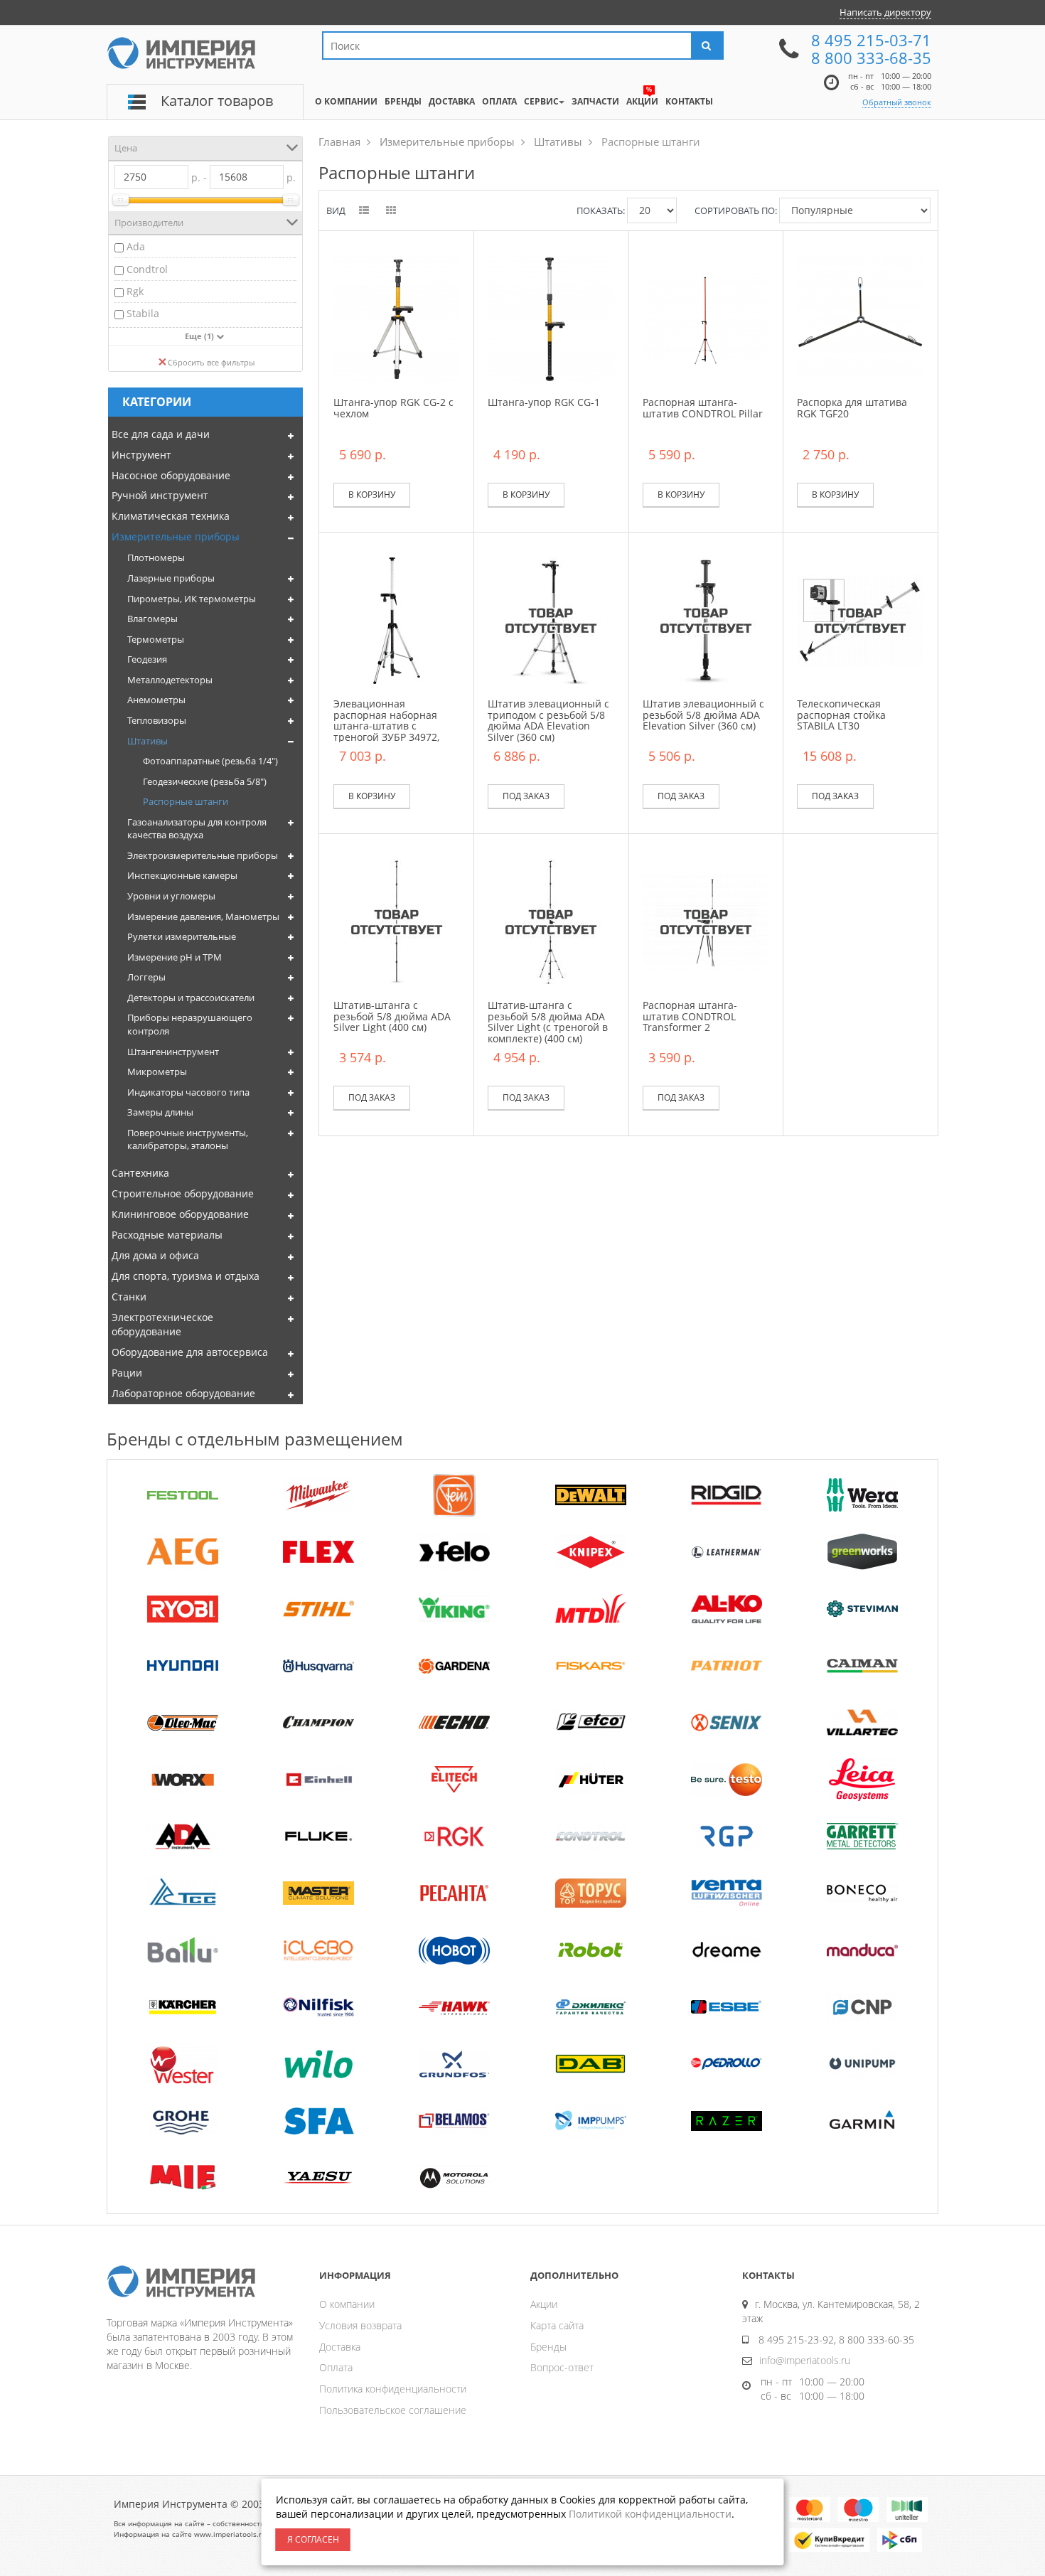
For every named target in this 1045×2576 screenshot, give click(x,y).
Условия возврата (360, 2325)
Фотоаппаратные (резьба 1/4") (210, 761)
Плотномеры (156, 557)
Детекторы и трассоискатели (191, 998)
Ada (136, 246)
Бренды (548, 2347)
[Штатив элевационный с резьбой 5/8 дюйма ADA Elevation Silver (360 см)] (706, 620)
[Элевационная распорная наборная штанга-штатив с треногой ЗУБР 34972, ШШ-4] (397, 620)
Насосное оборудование (171, 475)
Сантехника (140, 1173)
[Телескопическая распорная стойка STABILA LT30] (860, 620)
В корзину (372, 495)
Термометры (156, 639)
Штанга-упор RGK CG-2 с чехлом (393, 407)
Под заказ (526, 796)
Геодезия (147, 659)
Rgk (135, 291)
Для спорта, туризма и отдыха (186, 1276)
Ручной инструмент (160, 495)
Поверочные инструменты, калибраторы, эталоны (188, 1139)
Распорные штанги (186, 801)
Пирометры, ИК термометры (192, 599)
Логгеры (146, 977)
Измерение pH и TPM (175, 957)
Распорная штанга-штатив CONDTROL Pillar (703, 407)
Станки (129, 1297)
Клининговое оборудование (180, 1214)
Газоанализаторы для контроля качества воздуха (197, 829)
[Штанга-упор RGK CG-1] (551, 318)
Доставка (340, 2347)
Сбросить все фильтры (211, 362)
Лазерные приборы (171, 578)
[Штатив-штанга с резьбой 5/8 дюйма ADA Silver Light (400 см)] (397, 921)
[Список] (365, 211)
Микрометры (157, 1071)
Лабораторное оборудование (183, 1393)
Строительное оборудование (183, 1193)
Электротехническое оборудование (162, 1324)
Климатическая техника (171, 516)
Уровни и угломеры (171, 896)
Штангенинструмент (173, 1052)
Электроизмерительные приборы (203, 855)
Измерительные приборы (176, 536)
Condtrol (147, 269)
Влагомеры (152, 619)
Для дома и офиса (155, 1255)
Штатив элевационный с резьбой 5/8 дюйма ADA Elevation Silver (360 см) (703, 715)
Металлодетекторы (170, 680)
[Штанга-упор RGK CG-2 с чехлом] (397, 318)
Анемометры (156, 700)
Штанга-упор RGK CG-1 (544, 402)
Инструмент (141, 455)
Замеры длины (160, 1112)
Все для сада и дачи (161, 434)
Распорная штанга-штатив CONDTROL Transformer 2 (690, 1016)
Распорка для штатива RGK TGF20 (852, 407)
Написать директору (885, 12)
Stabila (143, 313)
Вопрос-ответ (562, 2367)
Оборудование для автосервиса (190, 1352)
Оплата (336, 2367)
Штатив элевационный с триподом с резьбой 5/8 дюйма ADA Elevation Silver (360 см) (548, 720)
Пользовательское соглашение (393, 2410)
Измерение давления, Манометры (203, 916)
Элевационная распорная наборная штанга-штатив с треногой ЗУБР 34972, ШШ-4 (386, 726)
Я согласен (313, 2539)
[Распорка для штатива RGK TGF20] (860, 318)
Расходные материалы (167, 1235)
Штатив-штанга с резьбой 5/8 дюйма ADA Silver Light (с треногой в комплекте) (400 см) (548, 1021)
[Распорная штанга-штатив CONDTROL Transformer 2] (706, 921)
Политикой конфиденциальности (650, 2514)
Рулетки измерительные (182, 936)
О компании (347, 2304)
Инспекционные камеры (182, 875)
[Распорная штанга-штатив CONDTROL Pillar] (706, 318)
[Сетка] (392, 211)
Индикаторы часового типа (188, 1092)
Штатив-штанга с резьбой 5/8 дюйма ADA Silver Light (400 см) (392, 1016)
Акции (544, 2304)
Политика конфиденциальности (393, 2389)
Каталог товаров (217, 101)
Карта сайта (557, 2325)
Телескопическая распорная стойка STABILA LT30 (841, 715)
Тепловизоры (157, 720)
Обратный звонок (897, 102)
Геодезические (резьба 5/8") (205, 781)
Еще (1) (200, 336)
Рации (127, 1373)
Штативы (148, 741)
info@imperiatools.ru (805, 2360)
